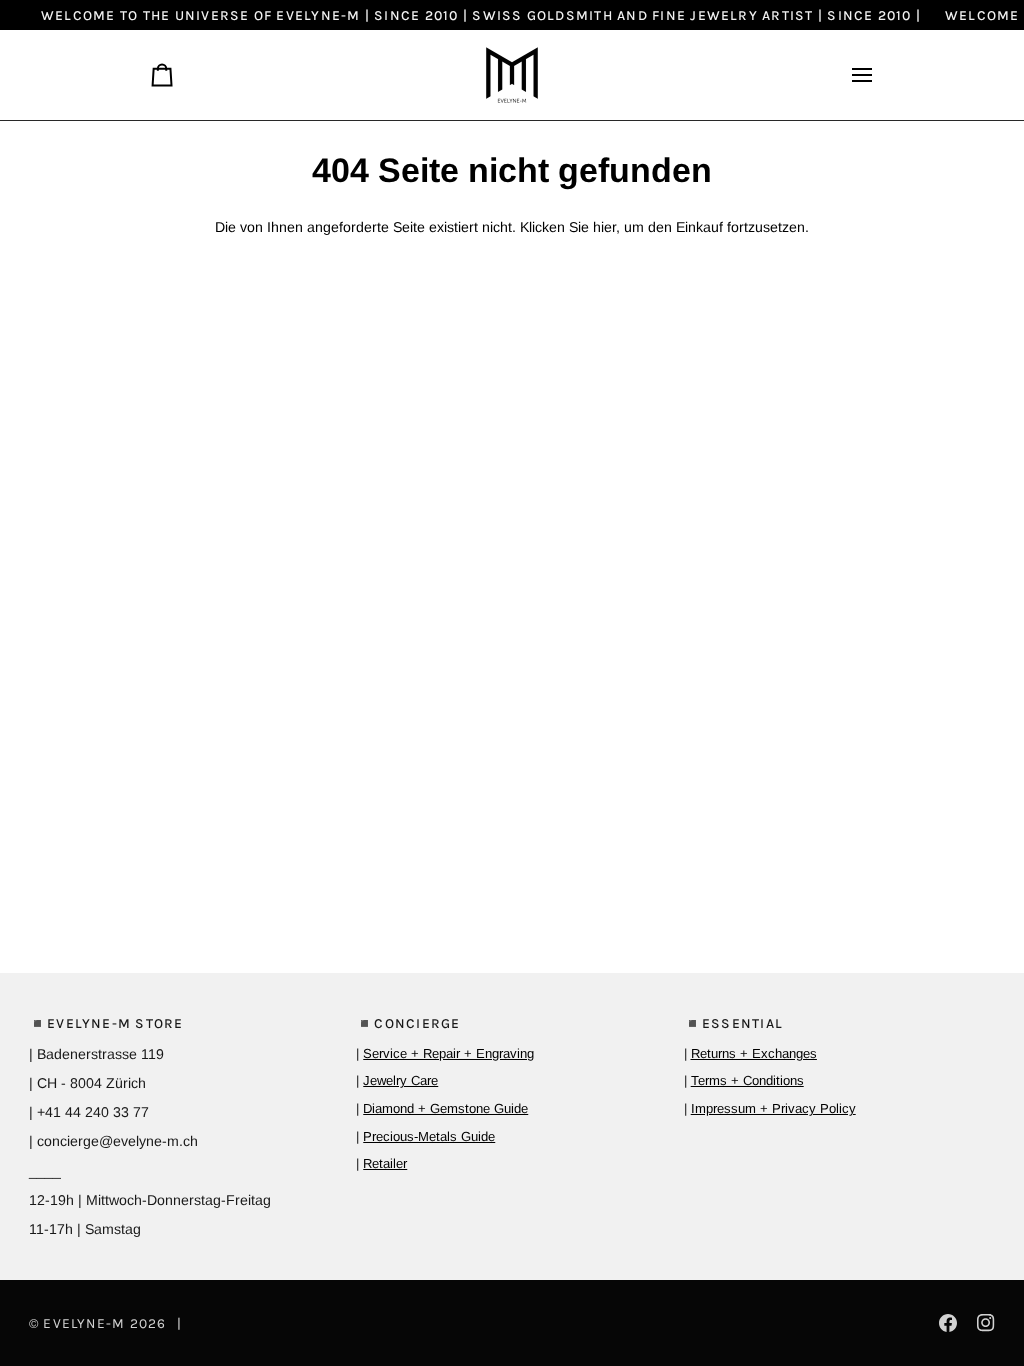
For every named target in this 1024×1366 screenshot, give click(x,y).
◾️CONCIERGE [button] (408, 1023)
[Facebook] (948, 1323)
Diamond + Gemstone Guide (445, 1108)
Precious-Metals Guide (429, 1136)
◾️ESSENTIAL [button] (733, 1023)
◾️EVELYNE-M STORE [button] (106, 1023)
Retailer (385, 1163)
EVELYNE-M (84, 1323)
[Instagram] (986, 1323)
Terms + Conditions (747, 1080)
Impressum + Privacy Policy (773, 1108)
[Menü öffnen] (854, 75)
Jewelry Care (400, 1080)
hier (604, 227)
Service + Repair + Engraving (448, 1053)
